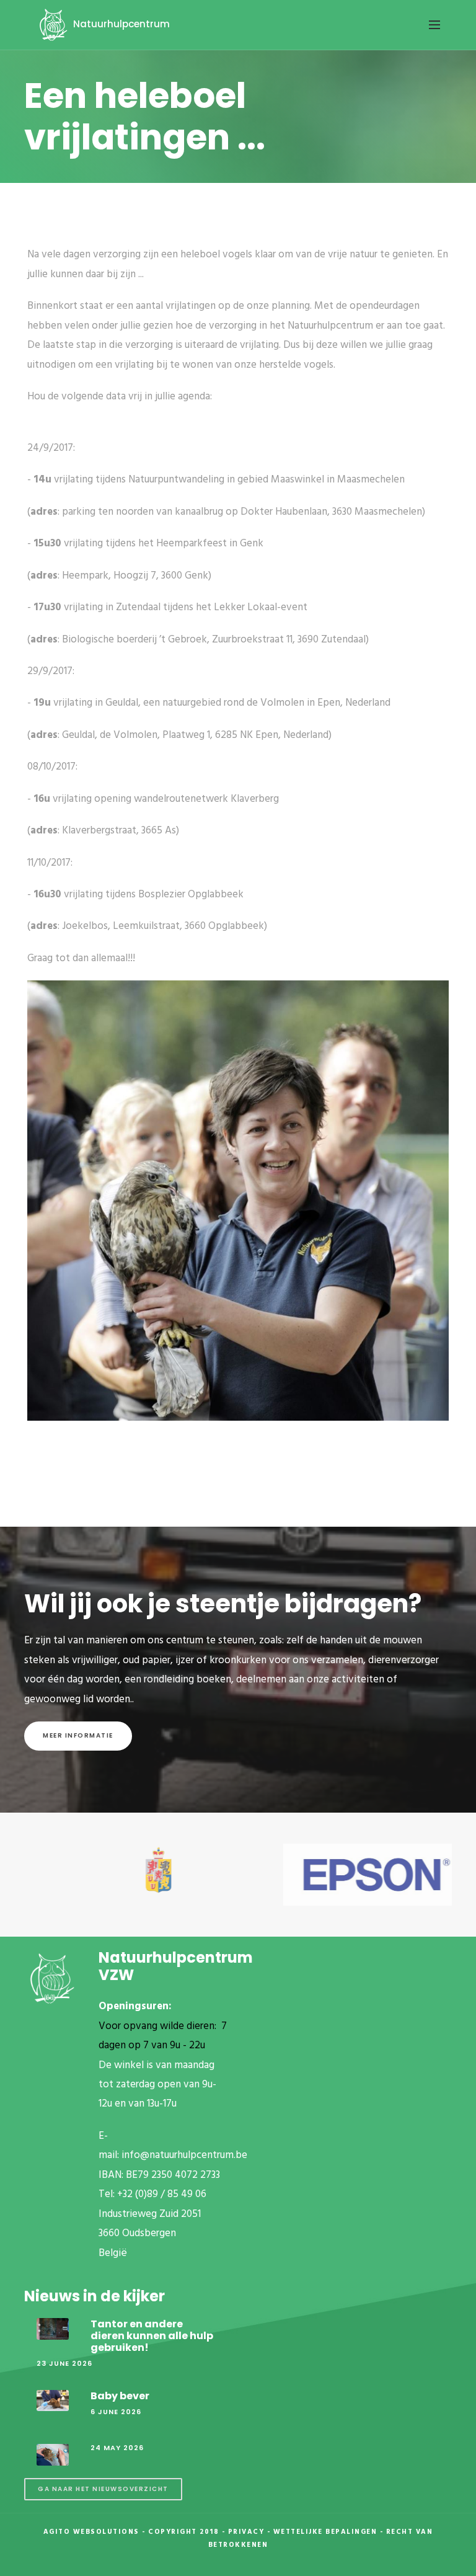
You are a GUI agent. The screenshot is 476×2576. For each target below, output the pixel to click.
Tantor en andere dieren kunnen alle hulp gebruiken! (152, 2336)
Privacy (246, 2532)
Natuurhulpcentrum (120, 24)
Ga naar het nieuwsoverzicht (103, 2489)
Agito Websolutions (91, 2532)
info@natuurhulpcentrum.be (184, 2155)
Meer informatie (78, 1735)
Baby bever (120, 2396)
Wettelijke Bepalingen (325, 2532)
